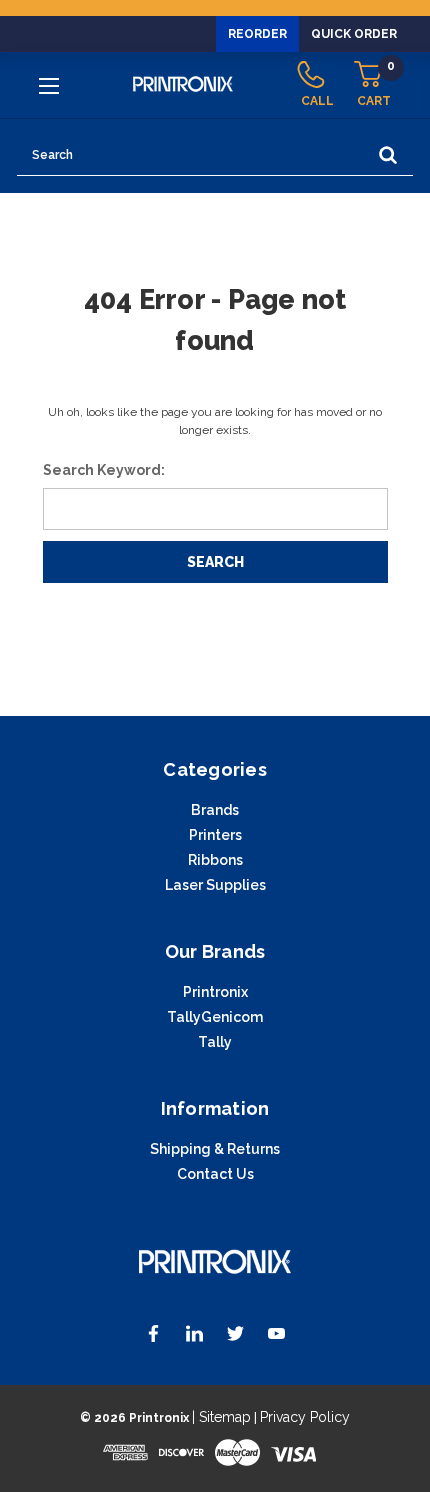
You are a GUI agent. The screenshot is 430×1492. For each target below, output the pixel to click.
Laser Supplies (215, 885)
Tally (215, 1042)
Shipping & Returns (215, 1149)
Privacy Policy (305, 1417)
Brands (215, 810)
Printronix (215, 992)
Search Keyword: (104, 470)
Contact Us (215, 1174)
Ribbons (215, 860)
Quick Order (354, 34)
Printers (215, 835)
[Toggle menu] (51, 85)
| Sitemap (221, 1417)
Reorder (257, 34)
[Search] (388, 156)
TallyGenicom (215, 1017)
